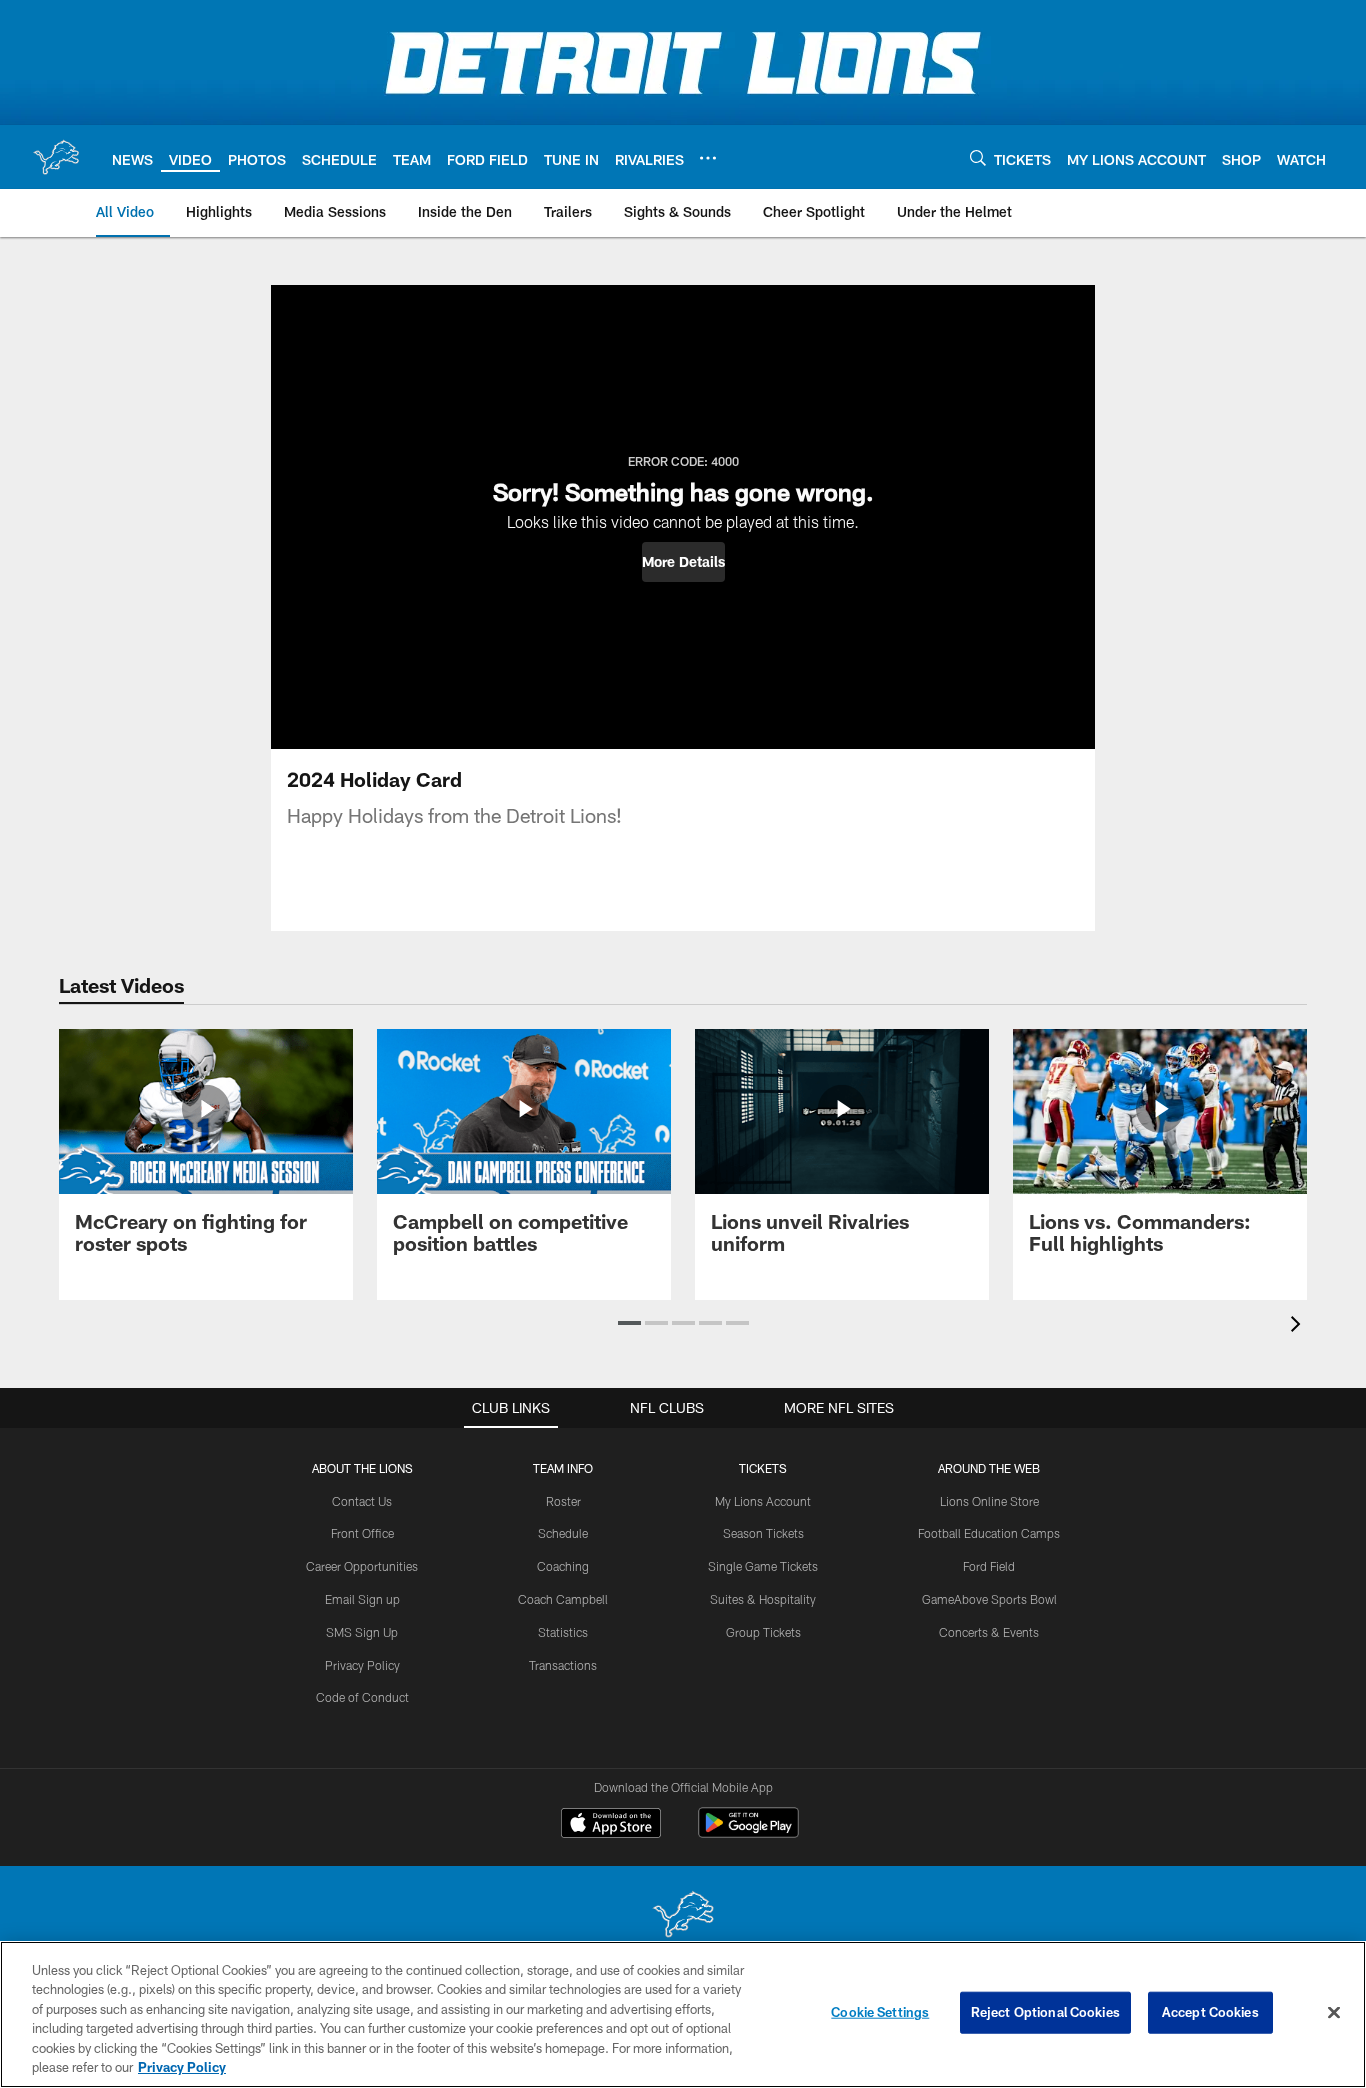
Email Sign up (362, 1599)
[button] (683, 562)
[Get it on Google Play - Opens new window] (748, 1832)
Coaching (563, 1566)
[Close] (1334, 2013)
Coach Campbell (563, 1599)
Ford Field (989, 1566)
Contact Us (362, 1501)
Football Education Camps (989, 1533)
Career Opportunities (362, 1566)
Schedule (563, 1533)
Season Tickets (763, 1533)
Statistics (563, 1632)
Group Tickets (763, 1632)
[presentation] (1299, 1326)
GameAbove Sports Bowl (989, 1599)
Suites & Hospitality (763, 1599)
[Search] (978, 157)
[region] (683, 2014)
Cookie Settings (880, 2012)
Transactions (563, 1665)
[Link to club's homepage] (56, 157)
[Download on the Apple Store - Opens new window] (611, 1825)
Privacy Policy (362, 1665)
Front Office (362, 1533)
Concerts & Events (989, 1632)
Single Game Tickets (763, 1566)
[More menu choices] (708, 158)
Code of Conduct (362, 1697)
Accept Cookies (1210, 2012)
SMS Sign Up (362, 1632)
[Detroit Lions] (683, 1916)
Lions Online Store (989, 1501)
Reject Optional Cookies (1045, 2012)
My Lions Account (763, 1501)
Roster (563, 1501)
